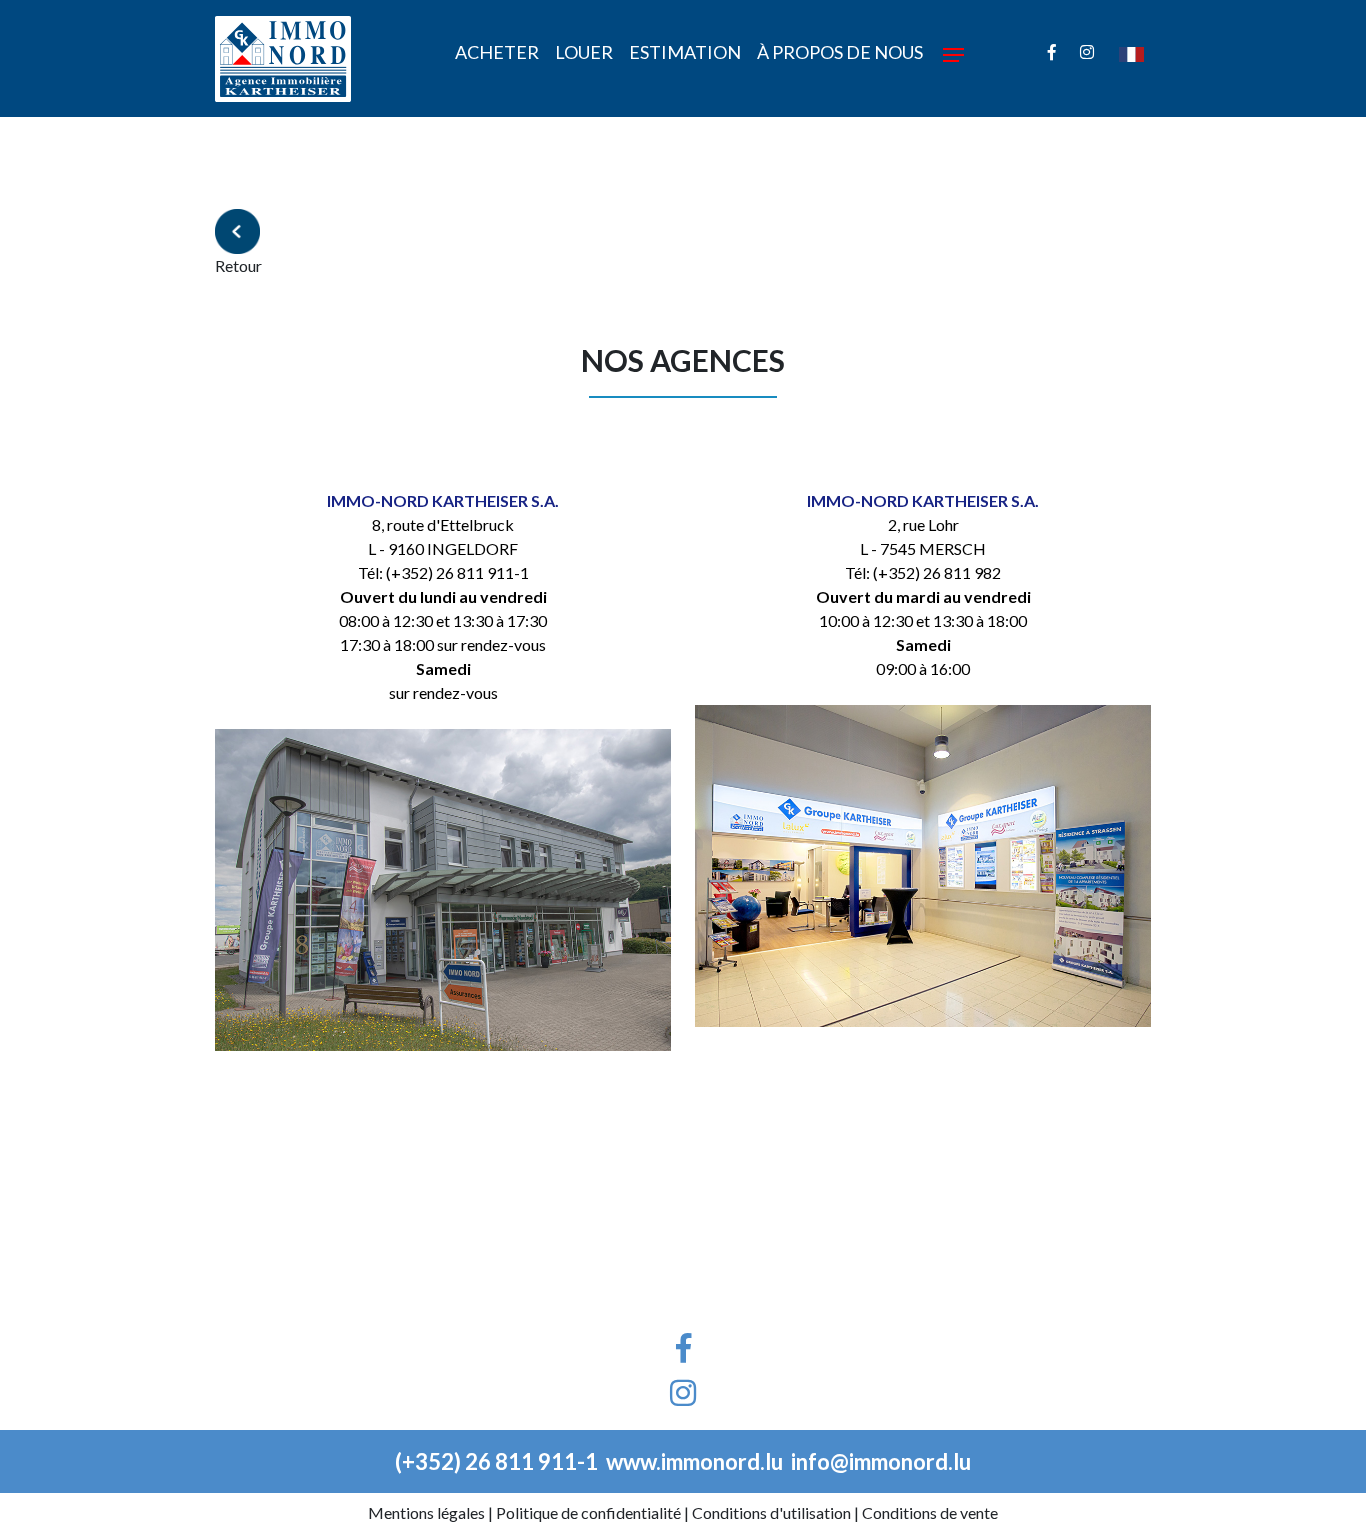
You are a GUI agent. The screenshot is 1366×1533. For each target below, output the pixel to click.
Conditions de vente (930, 1512)
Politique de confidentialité (588, 1512)
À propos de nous (840, 52)
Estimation (685, 52)
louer (584, 52)
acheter (497, 52)
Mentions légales (426, 1512)
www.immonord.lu (694, 1461)
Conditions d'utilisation (771, 1512)
